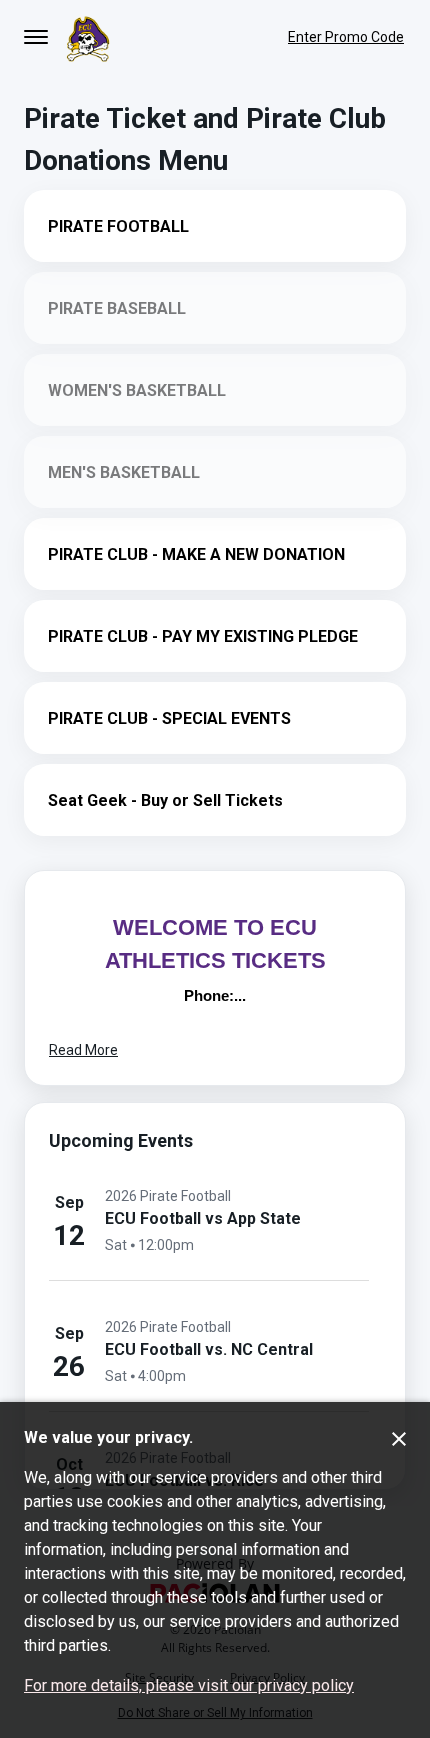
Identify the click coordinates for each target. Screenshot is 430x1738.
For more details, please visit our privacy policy (189, 1685)
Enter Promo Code (346, 37)
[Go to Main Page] (88, 37)
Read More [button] (83, 1050)
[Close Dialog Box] (399, 1439)
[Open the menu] (36, 37)
